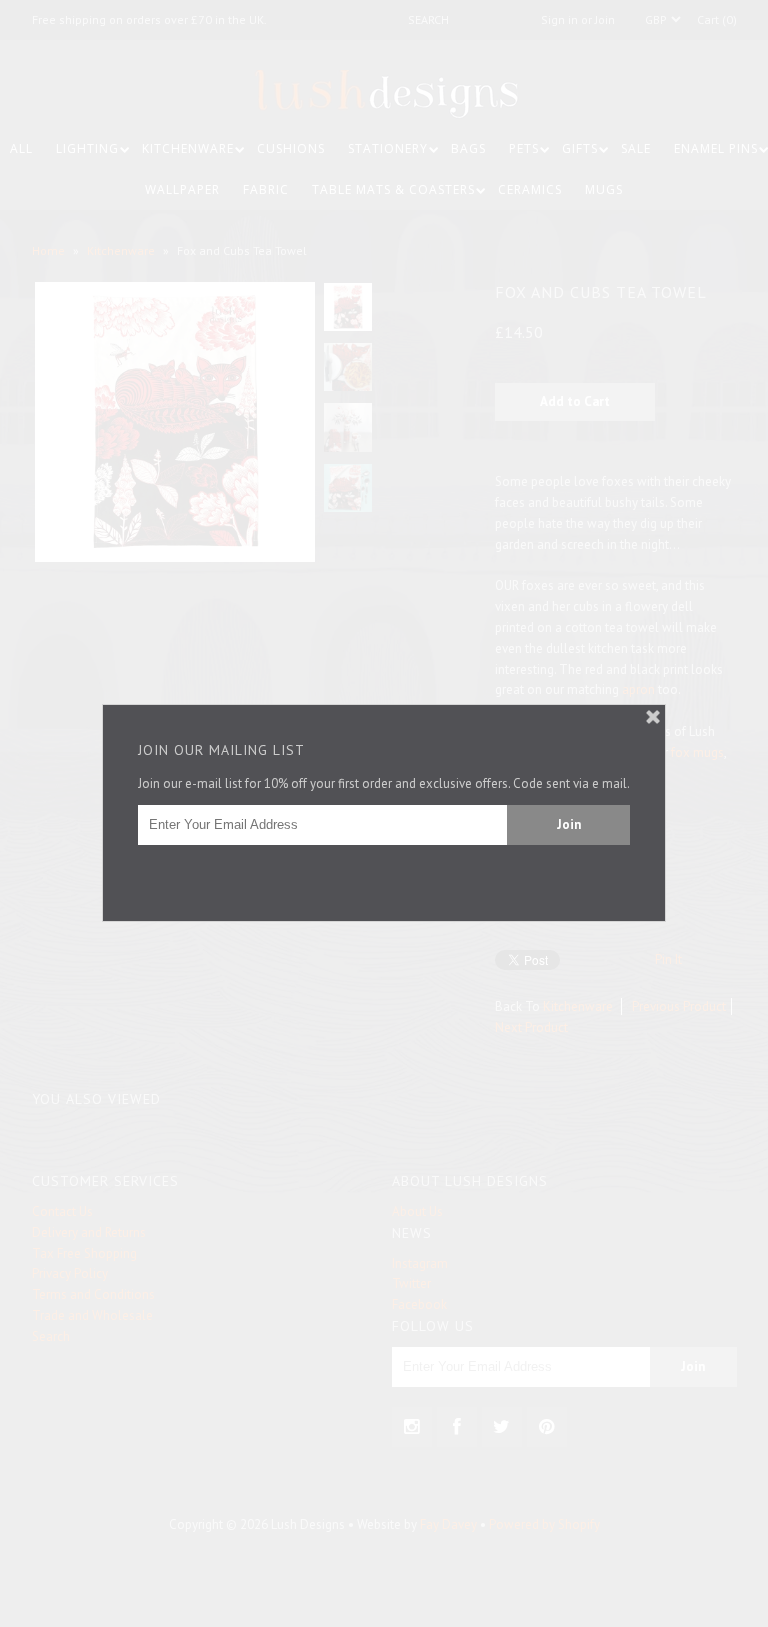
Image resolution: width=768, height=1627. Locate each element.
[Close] (653, 717)
